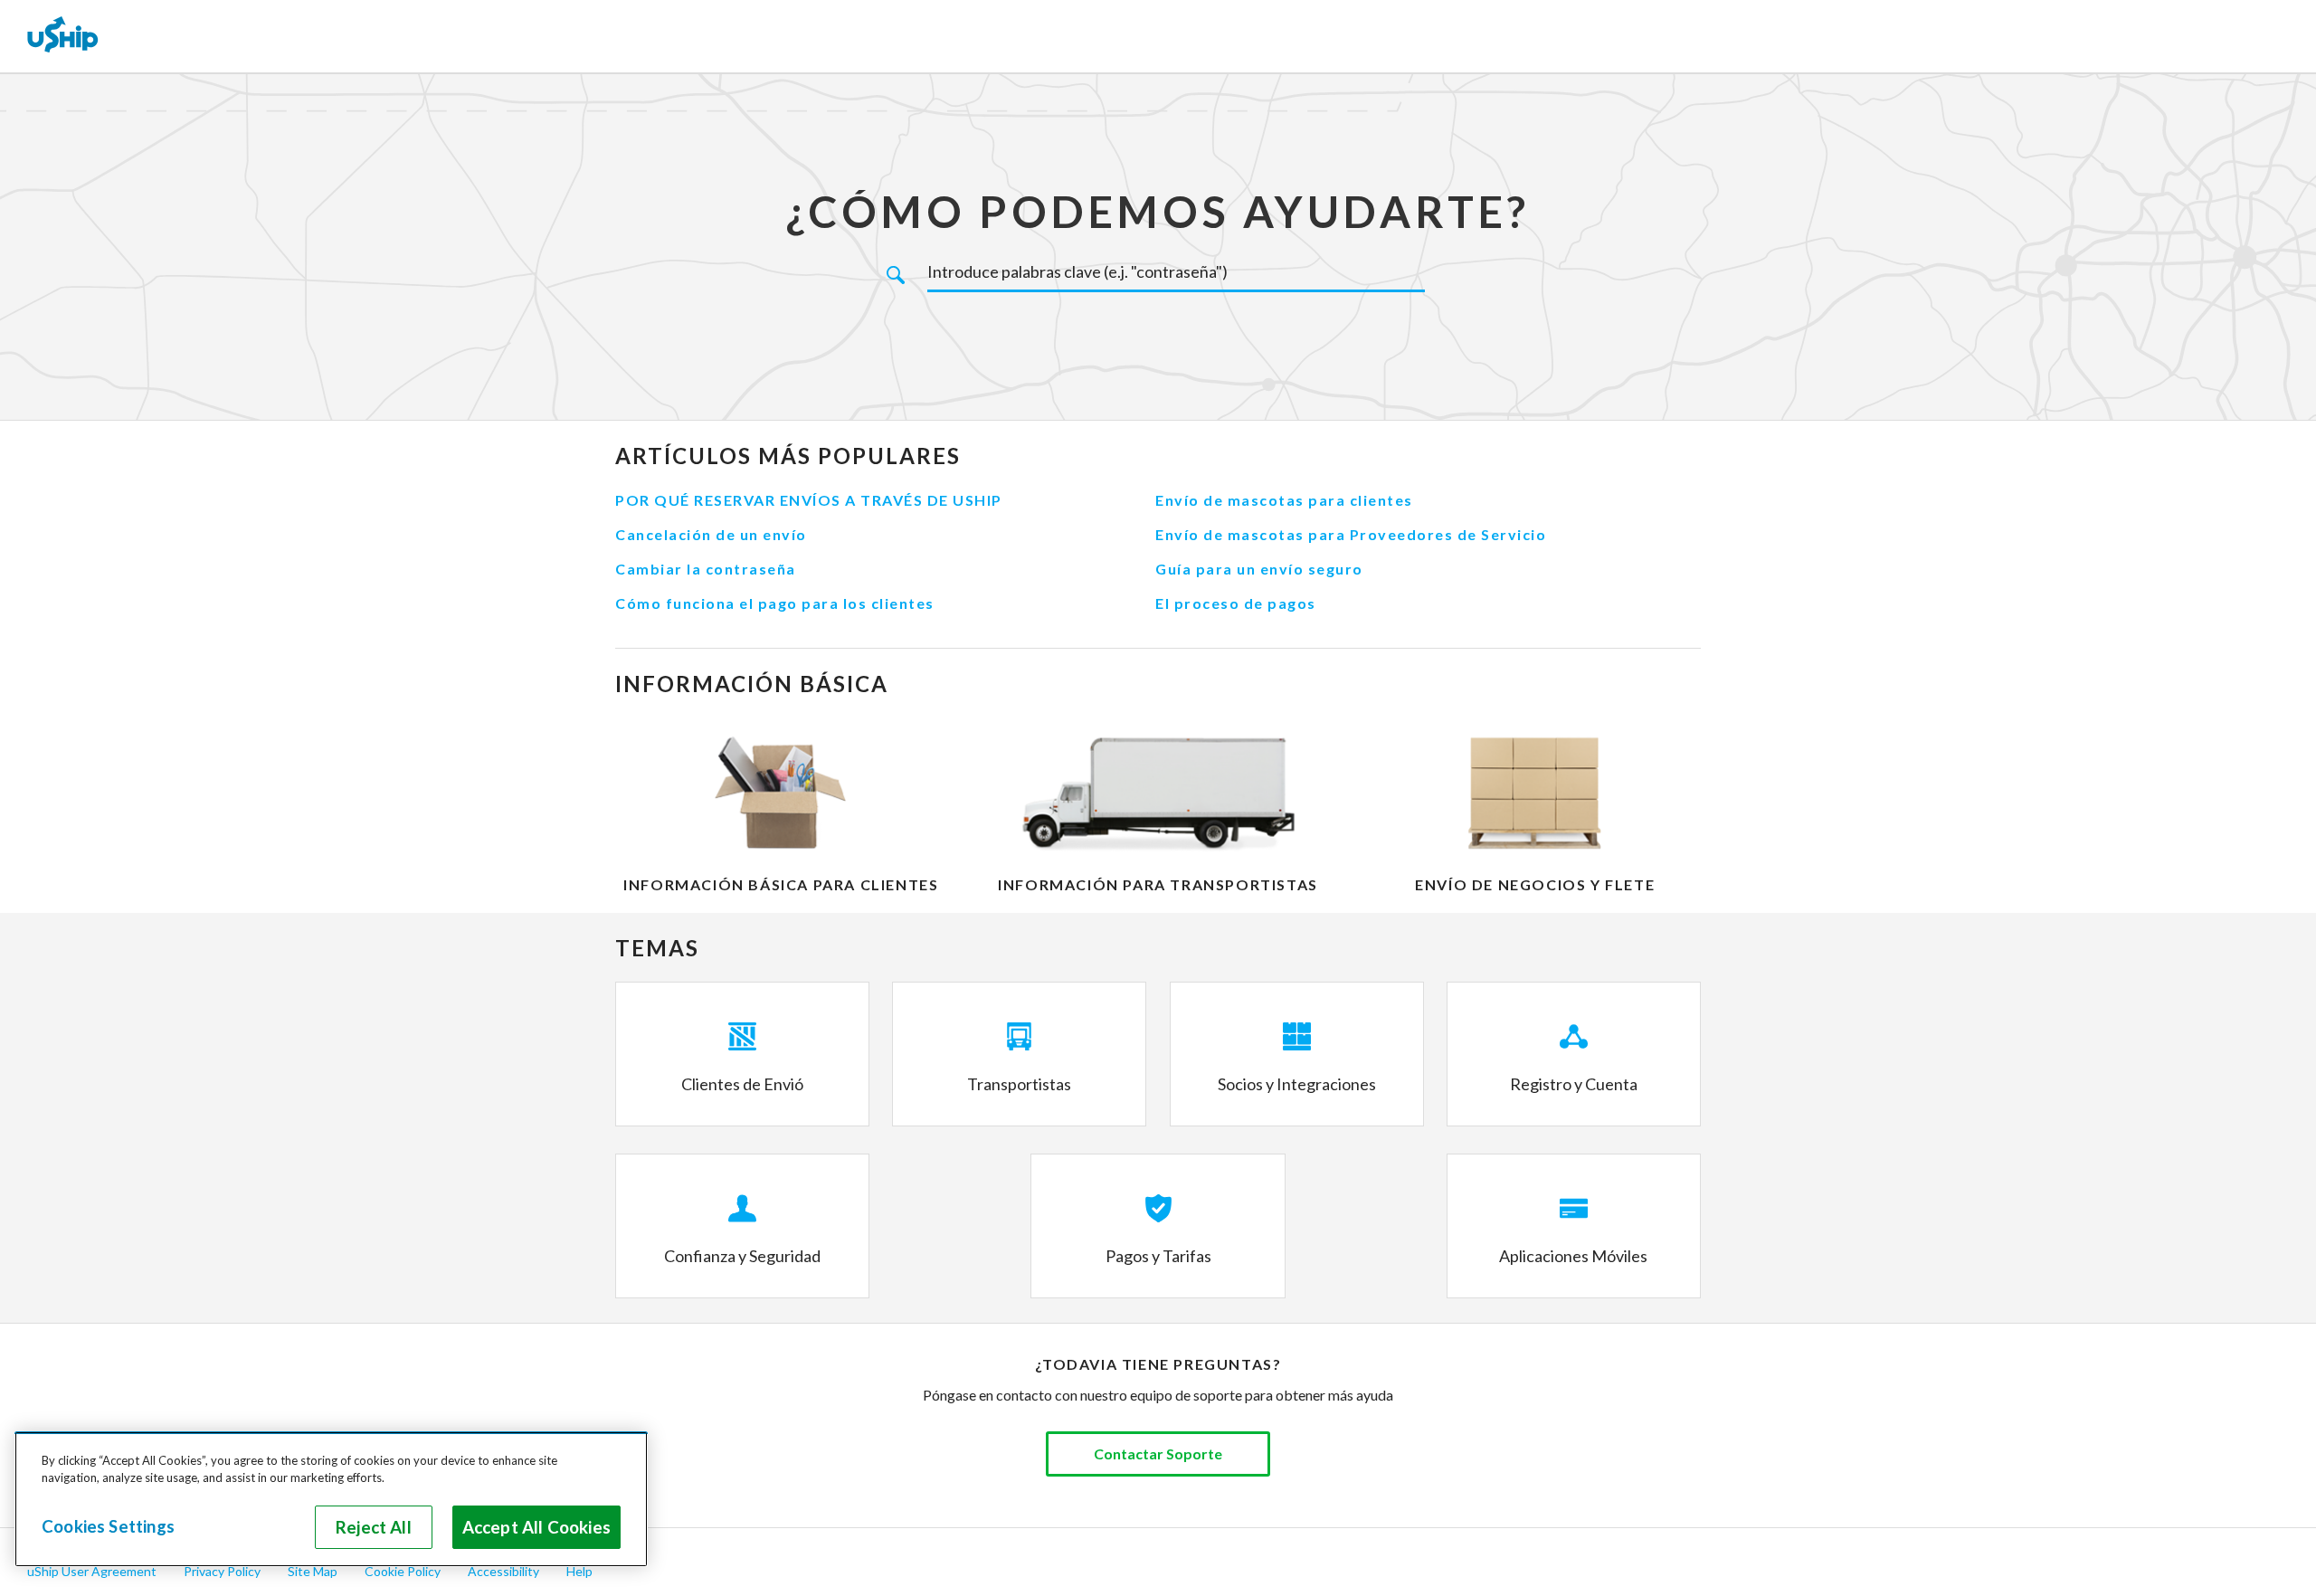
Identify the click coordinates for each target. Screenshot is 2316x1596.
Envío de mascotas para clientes (1284, 500)
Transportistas (1019, 1084)
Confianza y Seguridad (742, 1256)
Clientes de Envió (742, 1084)
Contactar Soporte (1158, 1453)
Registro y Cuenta (1574, 1084)
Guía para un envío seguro (1259, 569)
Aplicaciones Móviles (1573, 1256)
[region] (331, 1499)
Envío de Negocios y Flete (1535, 884)
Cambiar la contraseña (706, 569)
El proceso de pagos (1236, 603)
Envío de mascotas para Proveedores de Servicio (1351, 534)
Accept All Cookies (536, 1527)
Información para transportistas (1158, 884)
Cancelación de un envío (711, 534)
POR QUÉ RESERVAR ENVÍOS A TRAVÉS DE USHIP (809, 500)
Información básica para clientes (781, 884)
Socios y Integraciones (1297, 1084)
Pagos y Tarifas (1158, 1256)
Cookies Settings (108, 1526)
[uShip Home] (63, 36)
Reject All (374, 1527)
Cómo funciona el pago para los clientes (775, 603)
